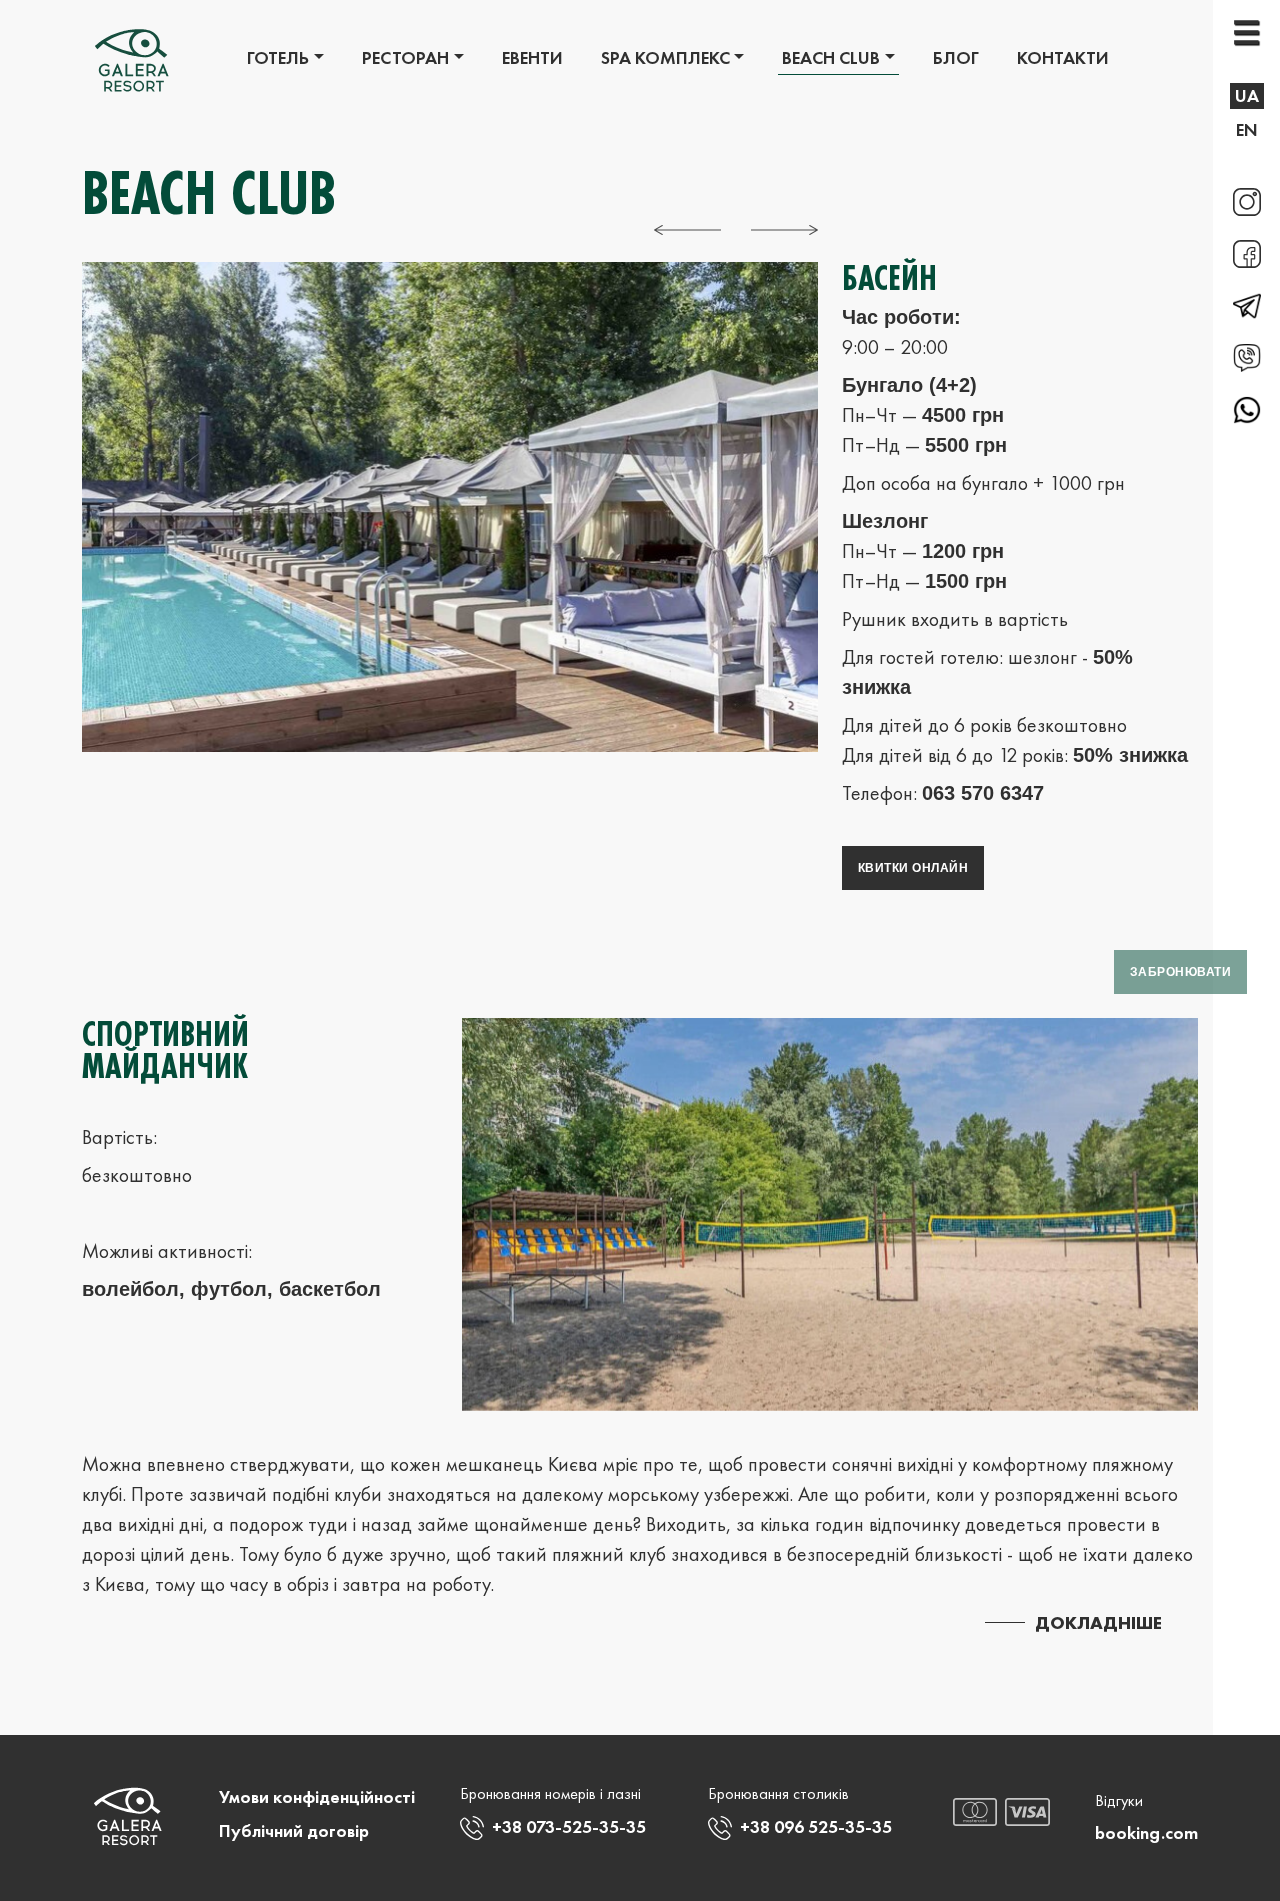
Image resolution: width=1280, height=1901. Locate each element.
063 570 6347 (983, 793)
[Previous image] (687, 228)
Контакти (1063, 57)
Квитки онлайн (913, 868)
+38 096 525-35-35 (816, 1826)
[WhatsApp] (1247, 407)
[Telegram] (1247, 305)
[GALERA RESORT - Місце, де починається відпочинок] (132, 62)
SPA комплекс (665, 57)
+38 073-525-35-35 (569, 1826)
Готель (278, 57)
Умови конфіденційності (317, 1796)
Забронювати (1180, 972)
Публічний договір (294, 1830)
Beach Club (831, 57)
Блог (956, 57)
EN (1247, 129)
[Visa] (1027, 1810)
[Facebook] (1247, 253)
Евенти (532, 57)
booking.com (1146, 1832)
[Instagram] (1247, 201)
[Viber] (1247, 357)
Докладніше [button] (1098, 1623)
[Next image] (784, 228)
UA (1247, 95)
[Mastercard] (975, 1810)
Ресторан (405, 57)
